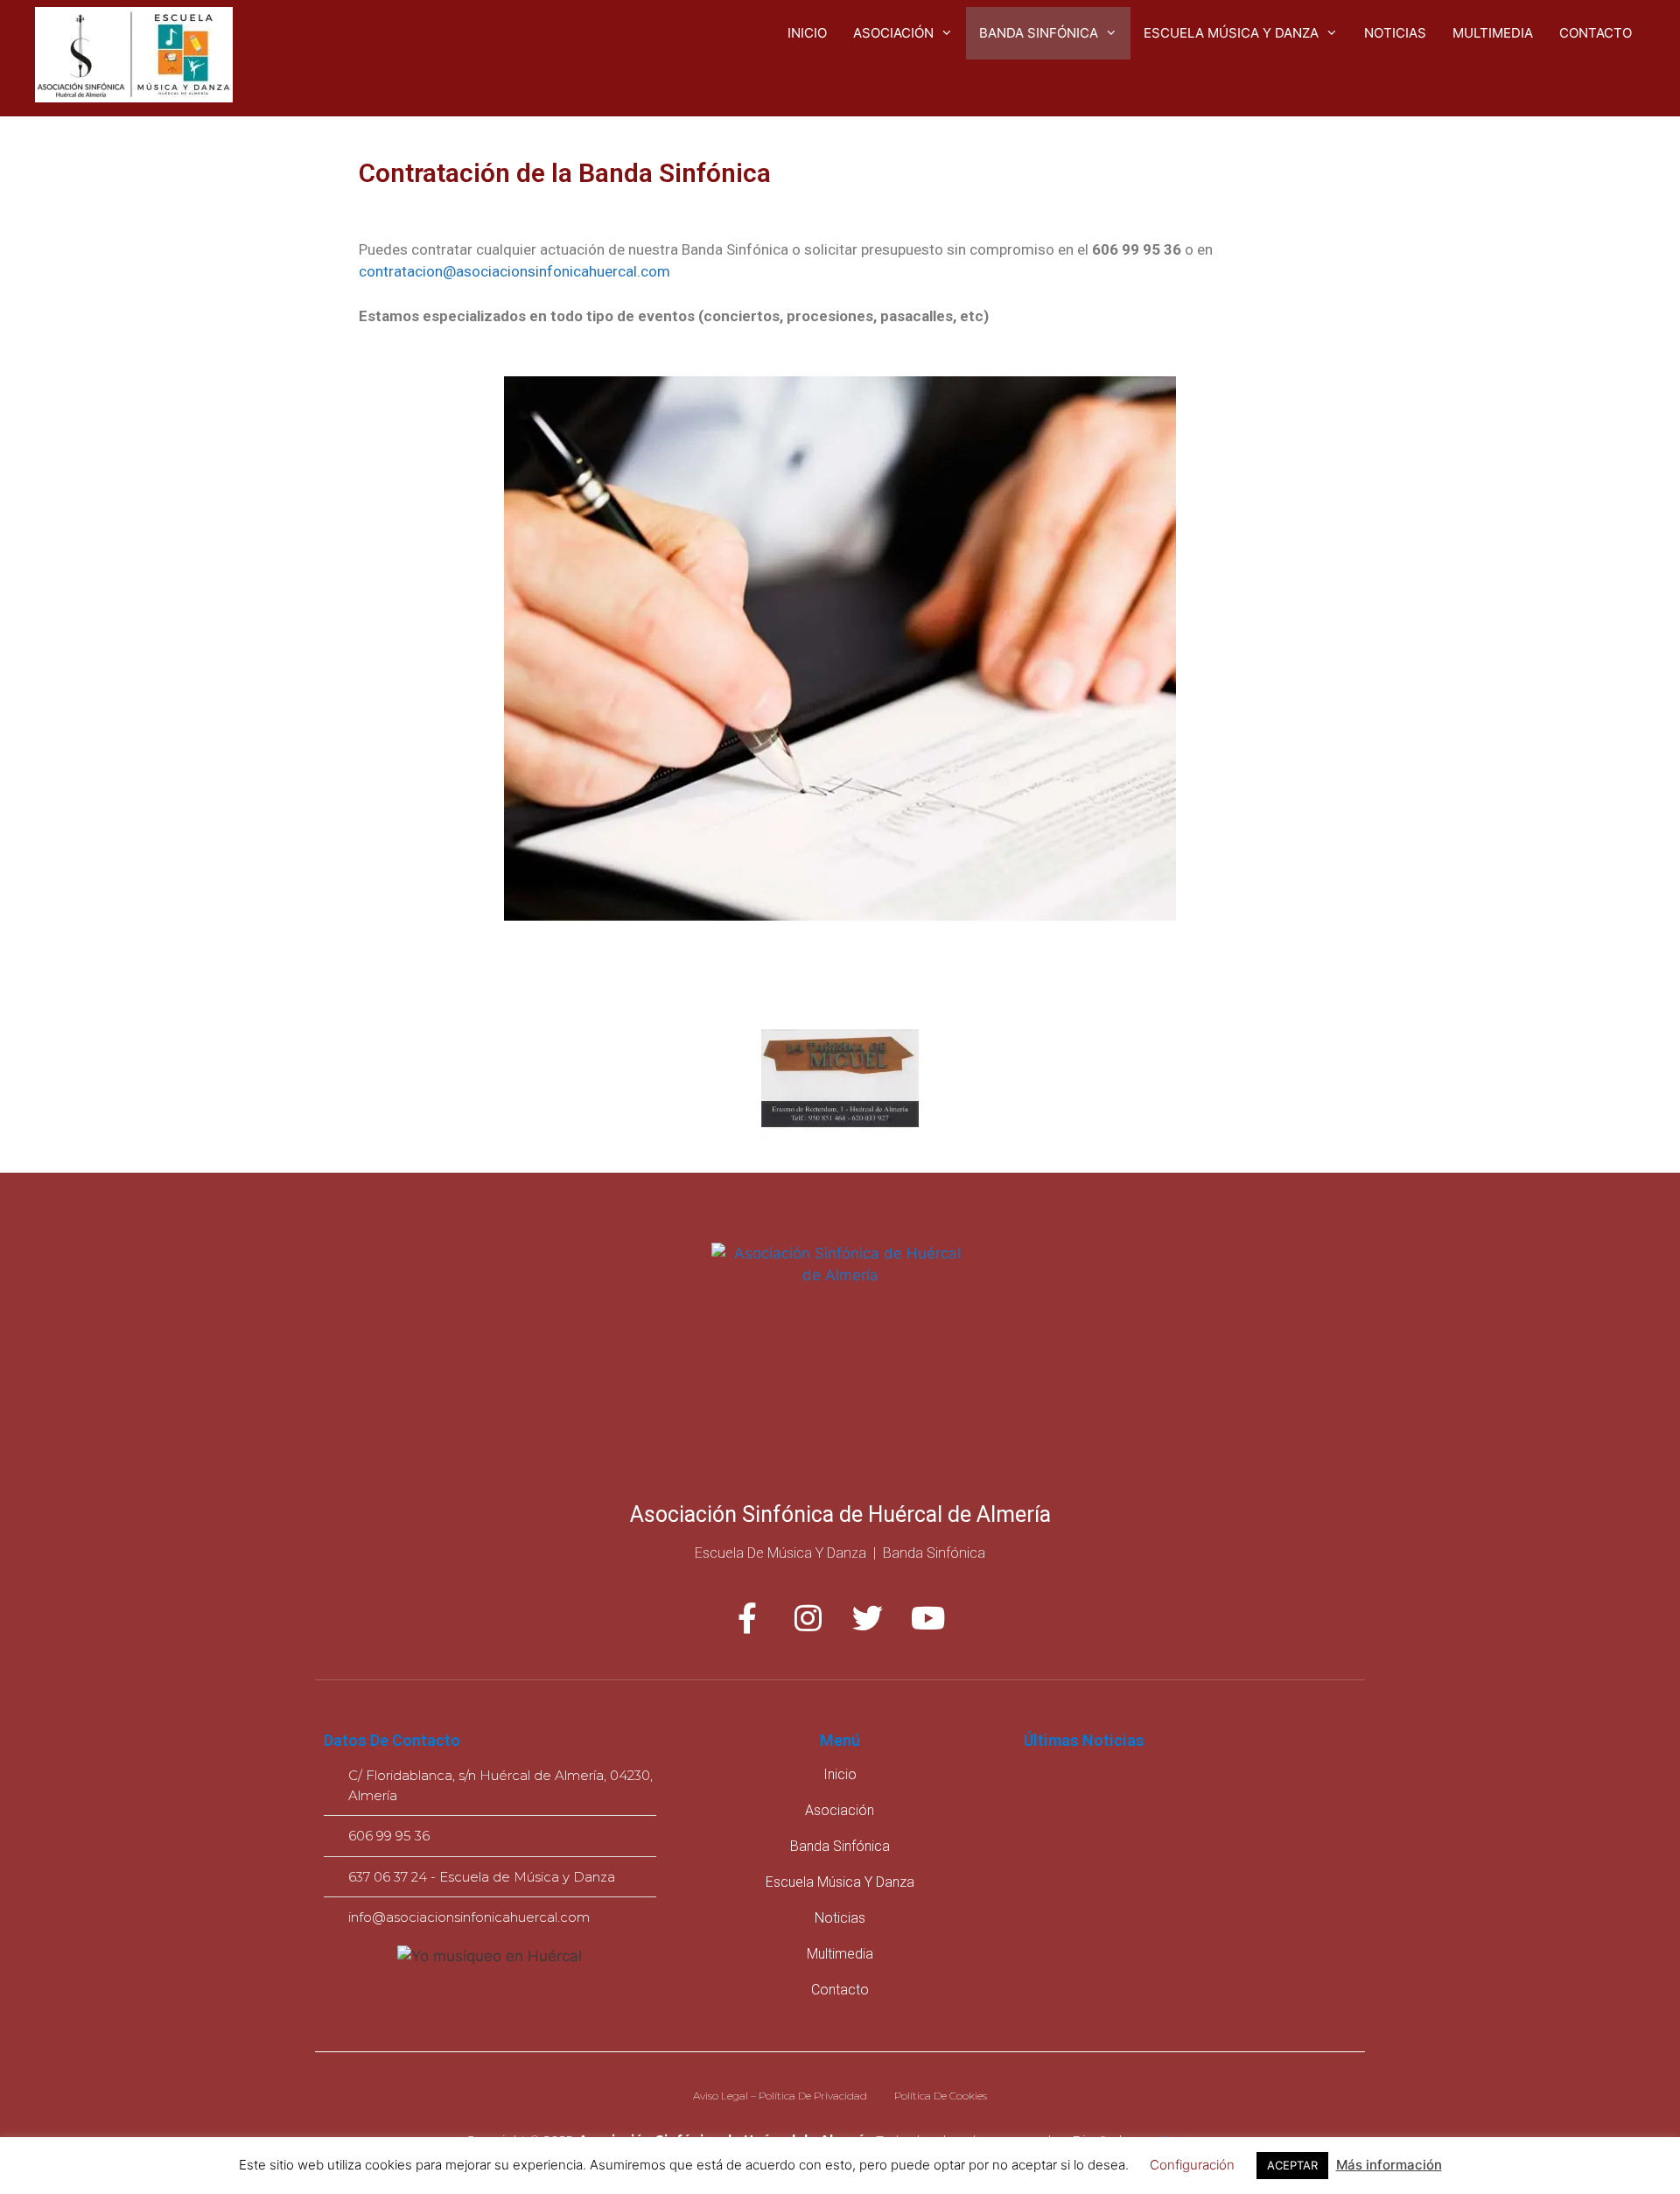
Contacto (1596, 33)
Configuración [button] (1192, 2165)
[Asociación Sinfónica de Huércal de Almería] (134, 57)
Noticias (1395, 33)
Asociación (893, 33)
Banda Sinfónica (1039, 33)
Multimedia (1493, 33)
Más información (1389, 2165)
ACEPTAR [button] (1292, 2165)
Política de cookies (941, 2096)
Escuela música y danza (1231, 33)
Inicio (807, 33)
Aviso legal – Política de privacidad (780, 2096)
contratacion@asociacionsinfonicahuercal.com (514, 271)
